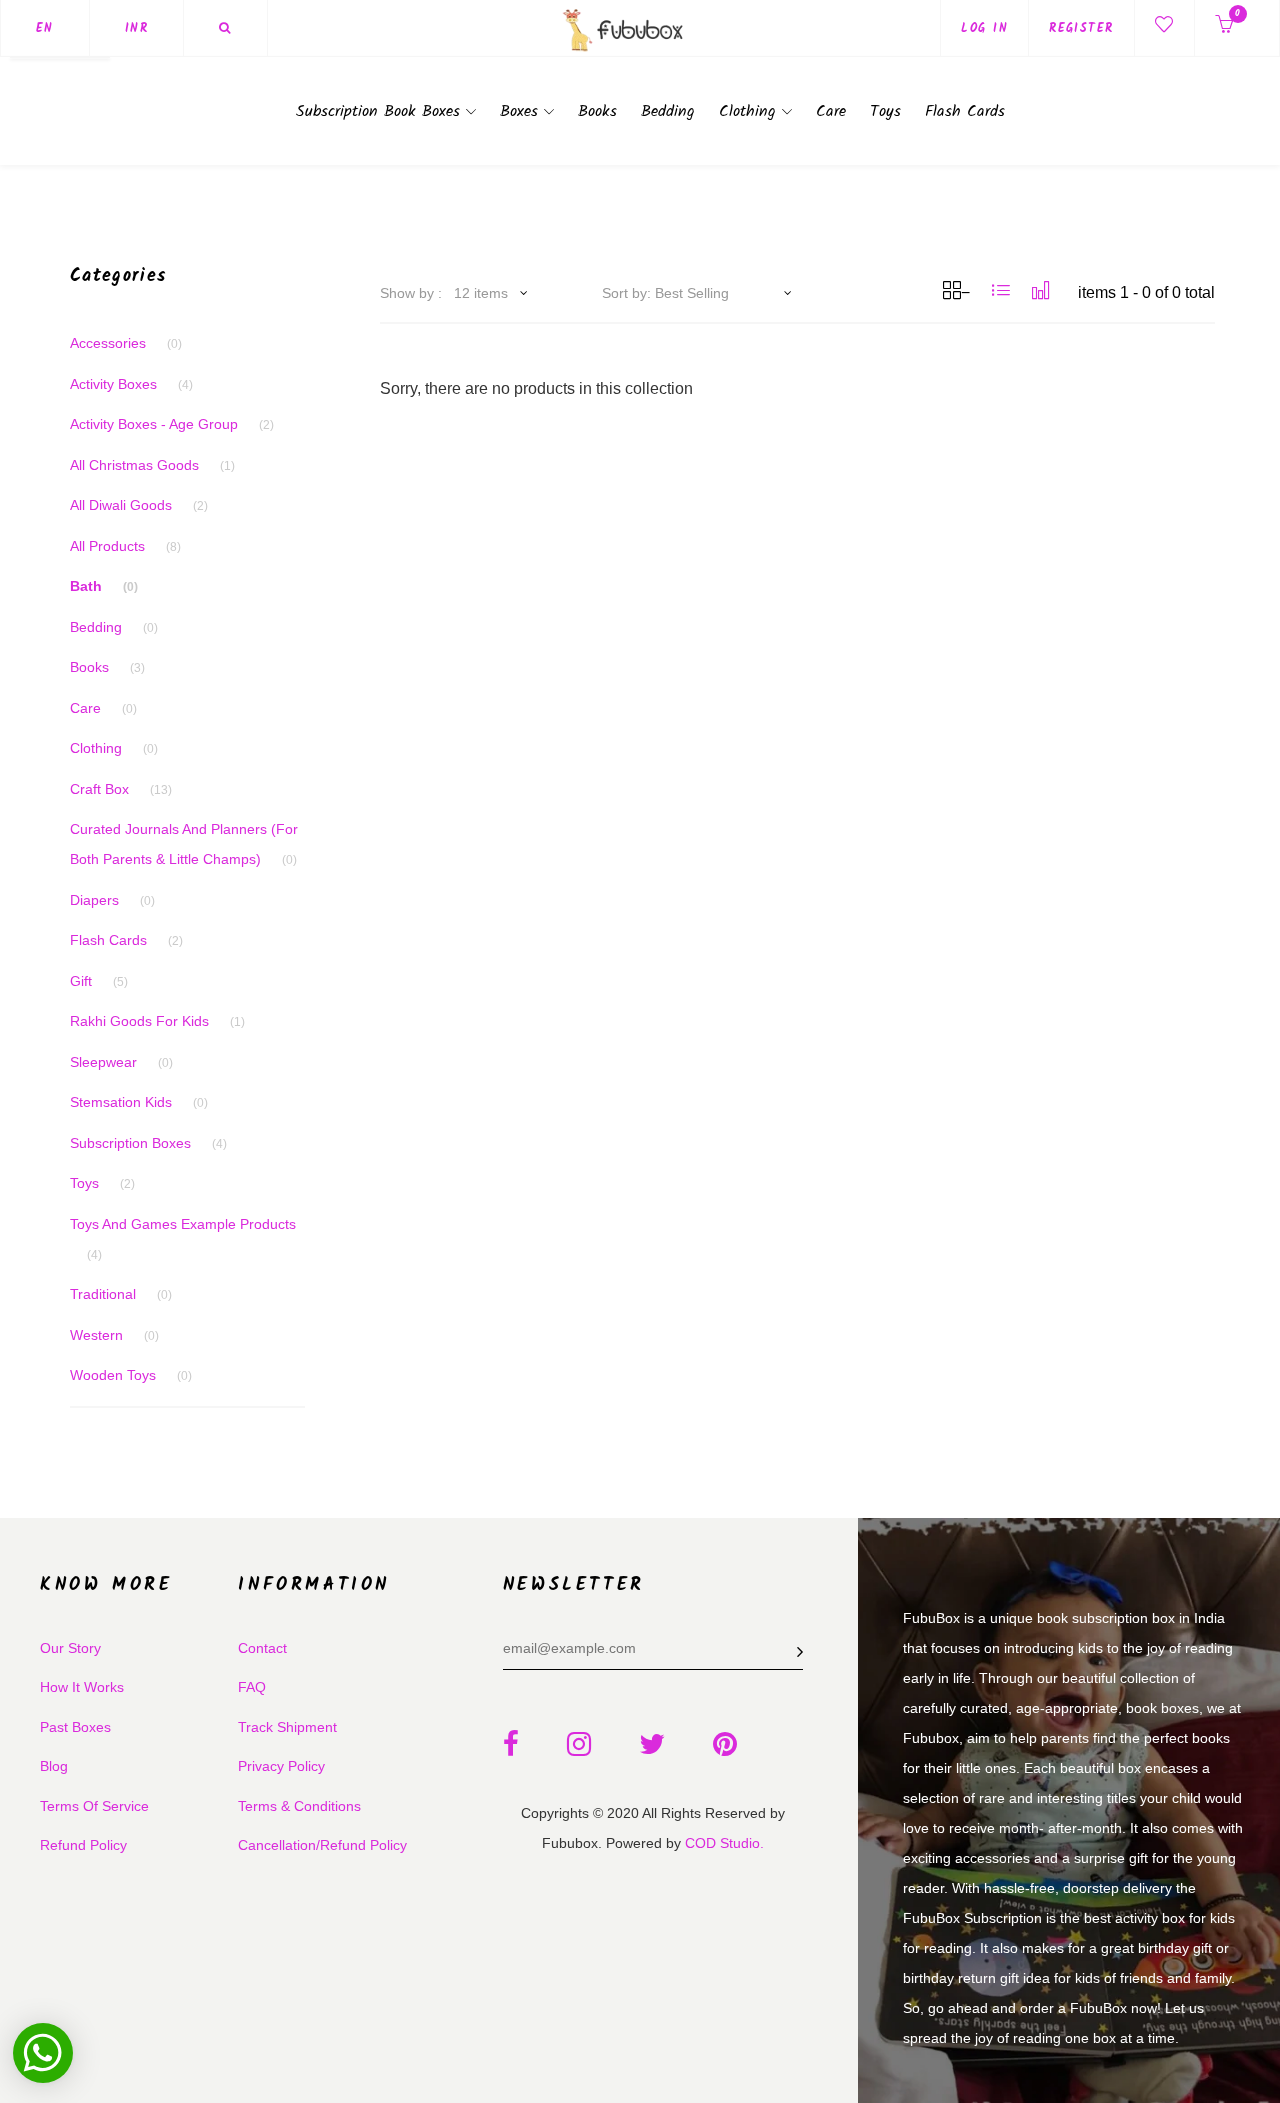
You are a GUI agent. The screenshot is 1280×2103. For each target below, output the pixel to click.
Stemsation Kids (139, 1102)
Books (597, 111)
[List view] (1001, 291)
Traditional (121, 1294)
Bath (104, 586)
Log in (984, 28)
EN (45, 28)
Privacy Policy (281, 1766)
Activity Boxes (131, 384)
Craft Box (121, 789)
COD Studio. (724, 1843)
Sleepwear (121, 1062)
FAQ (252, 1687)
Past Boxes (75, 1727)
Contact (262, 1648)
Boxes (522, 111)
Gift (99, 981)
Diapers (112, 900)
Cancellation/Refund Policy (322, 1845)
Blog (54, 1766)
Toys (885, 111)
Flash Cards (965, 111)
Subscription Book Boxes (381, 111)
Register (1081, 28)
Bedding (668, 111)
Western (114, 1335)
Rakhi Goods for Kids (157, 1021)
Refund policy (83, 1845)
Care (831, 111)
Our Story (70, 1648)
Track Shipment (287, 1727)
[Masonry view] (1041, 291)
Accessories (126, 343)
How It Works (82, 1687)
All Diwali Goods (139, 505)
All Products (125, 546)
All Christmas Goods (152, 465)
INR (136, 28)
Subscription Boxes (148, 1143)
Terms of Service (94, 1806)
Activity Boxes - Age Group (172, 424)
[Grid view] (956, 291)
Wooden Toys (131, 1375)
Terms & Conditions (299, 1806)
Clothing (750, 111)
